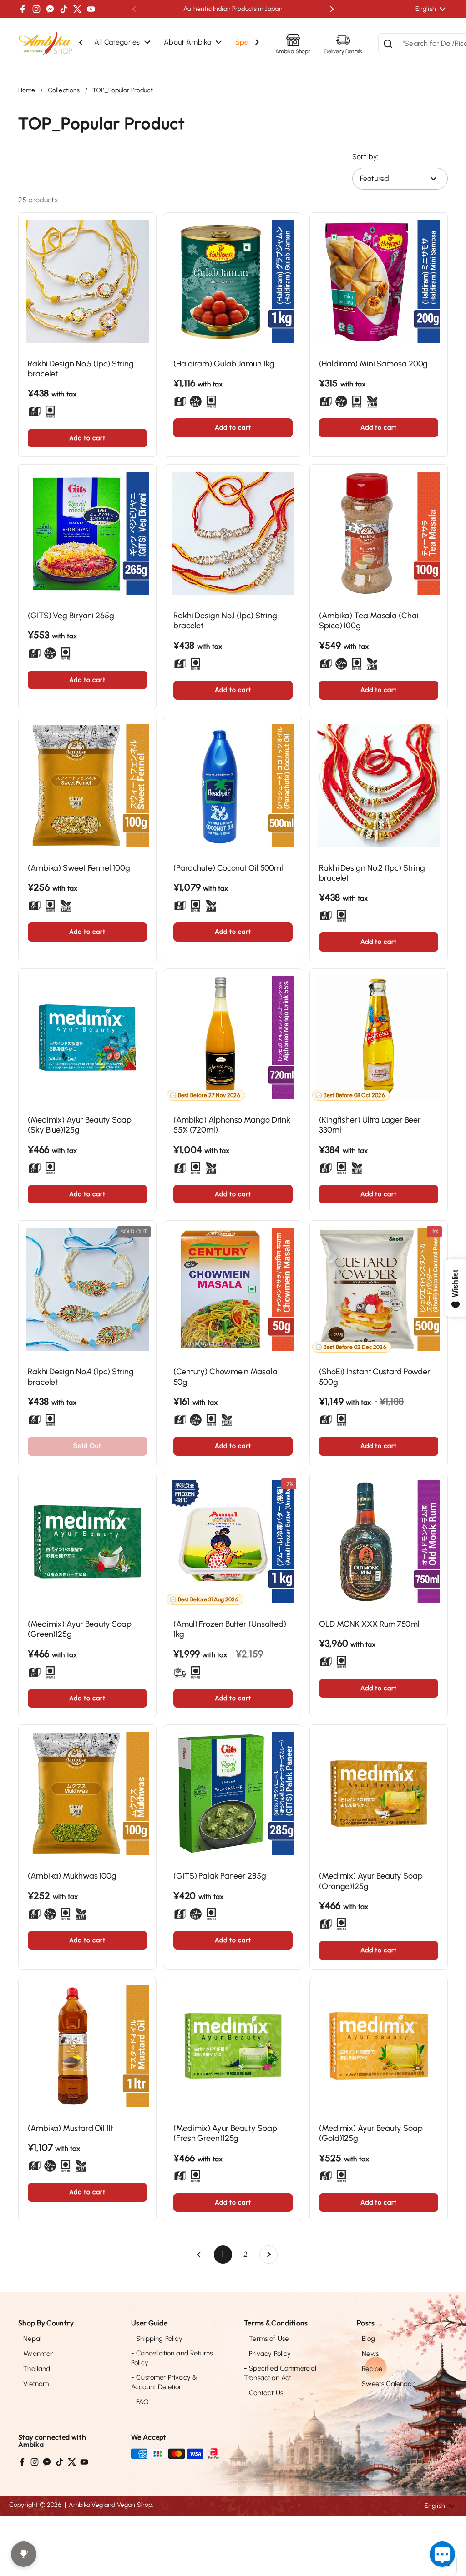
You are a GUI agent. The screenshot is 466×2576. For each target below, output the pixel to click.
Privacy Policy (268, 2354)
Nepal (30, 2339)
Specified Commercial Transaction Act (280, 2373)
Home (27, 90)
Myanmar (35, 2354)
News (368, 2354)
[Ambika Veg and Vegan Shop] (46, 44)
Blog (366, 2339)
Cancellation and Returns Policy (172, 2358)
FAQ (140, 2402)
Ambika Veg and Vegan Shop (110, 2505)
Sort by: (365, 157)
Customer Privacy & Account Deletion (164, 2382)
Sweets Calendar (386, 2384)
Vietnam (33, 2384)
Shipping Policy (157, 2339)
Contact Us (263, 2393)
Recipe (370, 2369)
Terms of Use (266, 2339)
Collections (64, 90)
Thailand (34, 2369)
